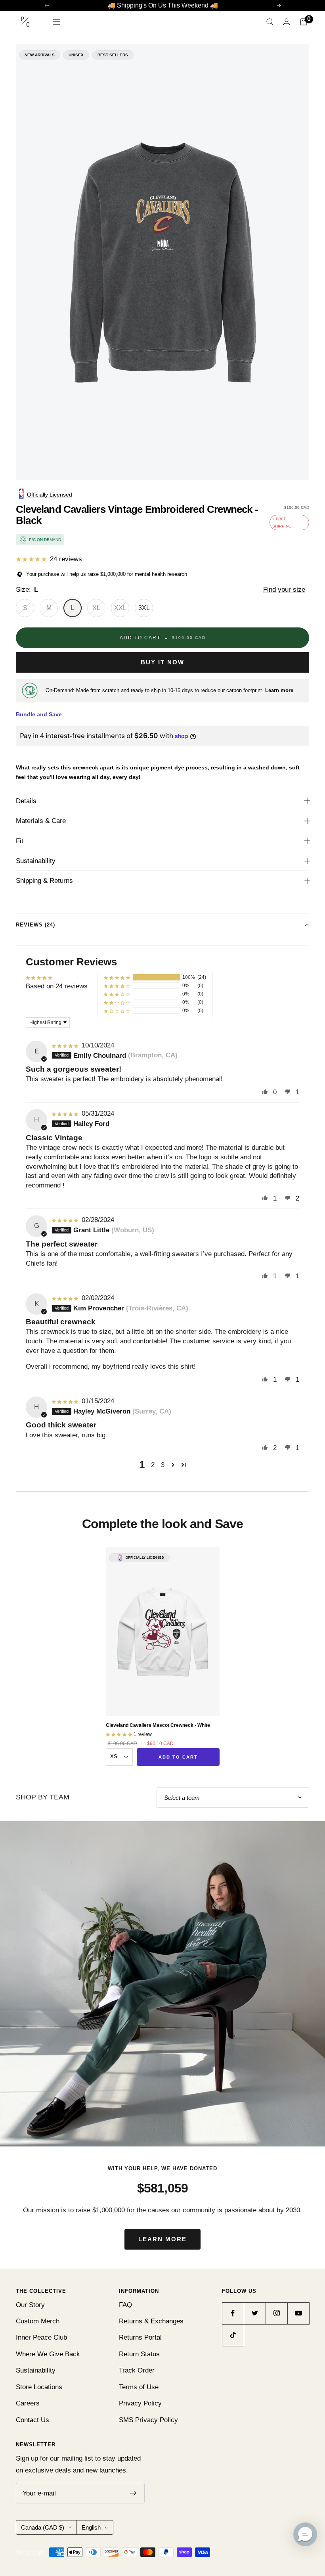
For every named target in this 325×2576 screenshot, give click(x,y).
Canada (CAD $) (43, 2527)
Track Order (137, 2370)
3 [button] (163, 1465)
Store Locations (39, 2387)
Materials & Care (41, 821)
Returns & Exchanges (151, 2321)
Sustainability (36, 861)
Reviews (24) (35, 925)
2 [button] (153, 1465)
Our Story (30, 2305)
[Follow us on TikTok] (233, 2335)
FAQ (125, 2305)
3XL (144, 608)
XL (96, 608)
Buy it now (162, 662)
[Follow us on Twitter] (255, 2313)
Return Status (139, 2354)
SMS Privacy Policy (148, 2420)
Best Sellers (113, 55)
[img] (66, 1045)
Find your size (284, 590)
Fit (20, 841)
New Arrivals (40, 55)
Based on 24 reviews (57, 986)
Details (26, 801)
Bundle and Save (39, 714)
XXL (120, 608)
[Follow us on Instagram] (276, 2313)
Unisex (76, 55)
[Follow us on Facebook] (233, 2313)
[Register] (133, 2493)
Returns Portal (140, 2337)
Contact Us (32, 2420)
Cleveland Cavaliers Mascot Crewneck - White (158, 1725)
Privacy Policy (140, 2403)
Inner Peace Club (41, 2337)
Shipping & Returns (44, 881)
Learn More (162, 2239)
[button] (117, 977)
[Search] (270, 22)
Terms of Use (139, 2387)
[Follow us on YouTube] (298, 2313)
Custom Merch (38, 2321)
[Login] (287, 22)
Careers (28, 2403)
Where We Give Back (48, 2354)
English (91, 2527)
